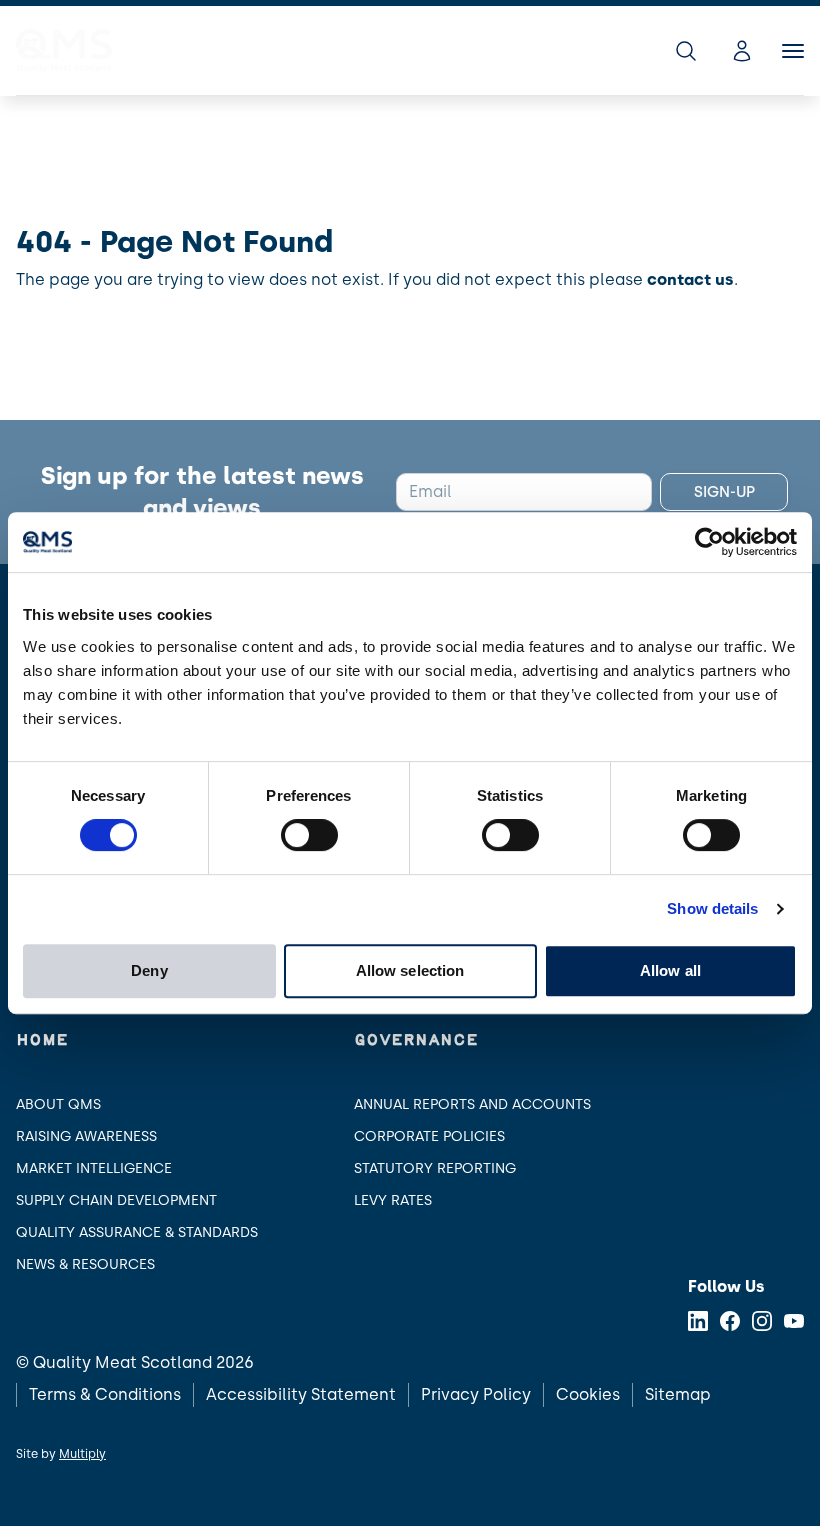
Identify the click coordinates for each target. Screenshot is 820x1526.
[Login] (742, 51)
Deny (149, 970)
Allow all (670, 970)
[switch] (309, 835)
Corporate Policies (429, 1136)
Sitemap (678, 1394)
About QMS (58, 1104)
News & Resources (85, 1264)
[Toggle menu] (793, 51)
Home (42, 1040)
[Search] (686, 51)
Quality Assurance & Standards (137, 1232)
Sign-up (724, 492)
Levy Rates (393, 1200)
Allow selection (410, 970)
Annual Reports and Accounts (472, 1104)
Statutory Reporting (435, 1168)
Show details (712, 908)
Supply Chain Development (116, 1200)
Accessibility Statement (301, 1394)
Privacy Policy (476, 1394)
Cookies (588, 1394)
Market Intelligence (94, 1168)
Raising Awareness (86, 1136)
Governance (416, 1040)
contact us (690, 279)
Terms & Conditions (105, 1394)
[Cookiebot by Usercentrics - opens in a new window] (709, 542)
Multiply (82, 1454)
